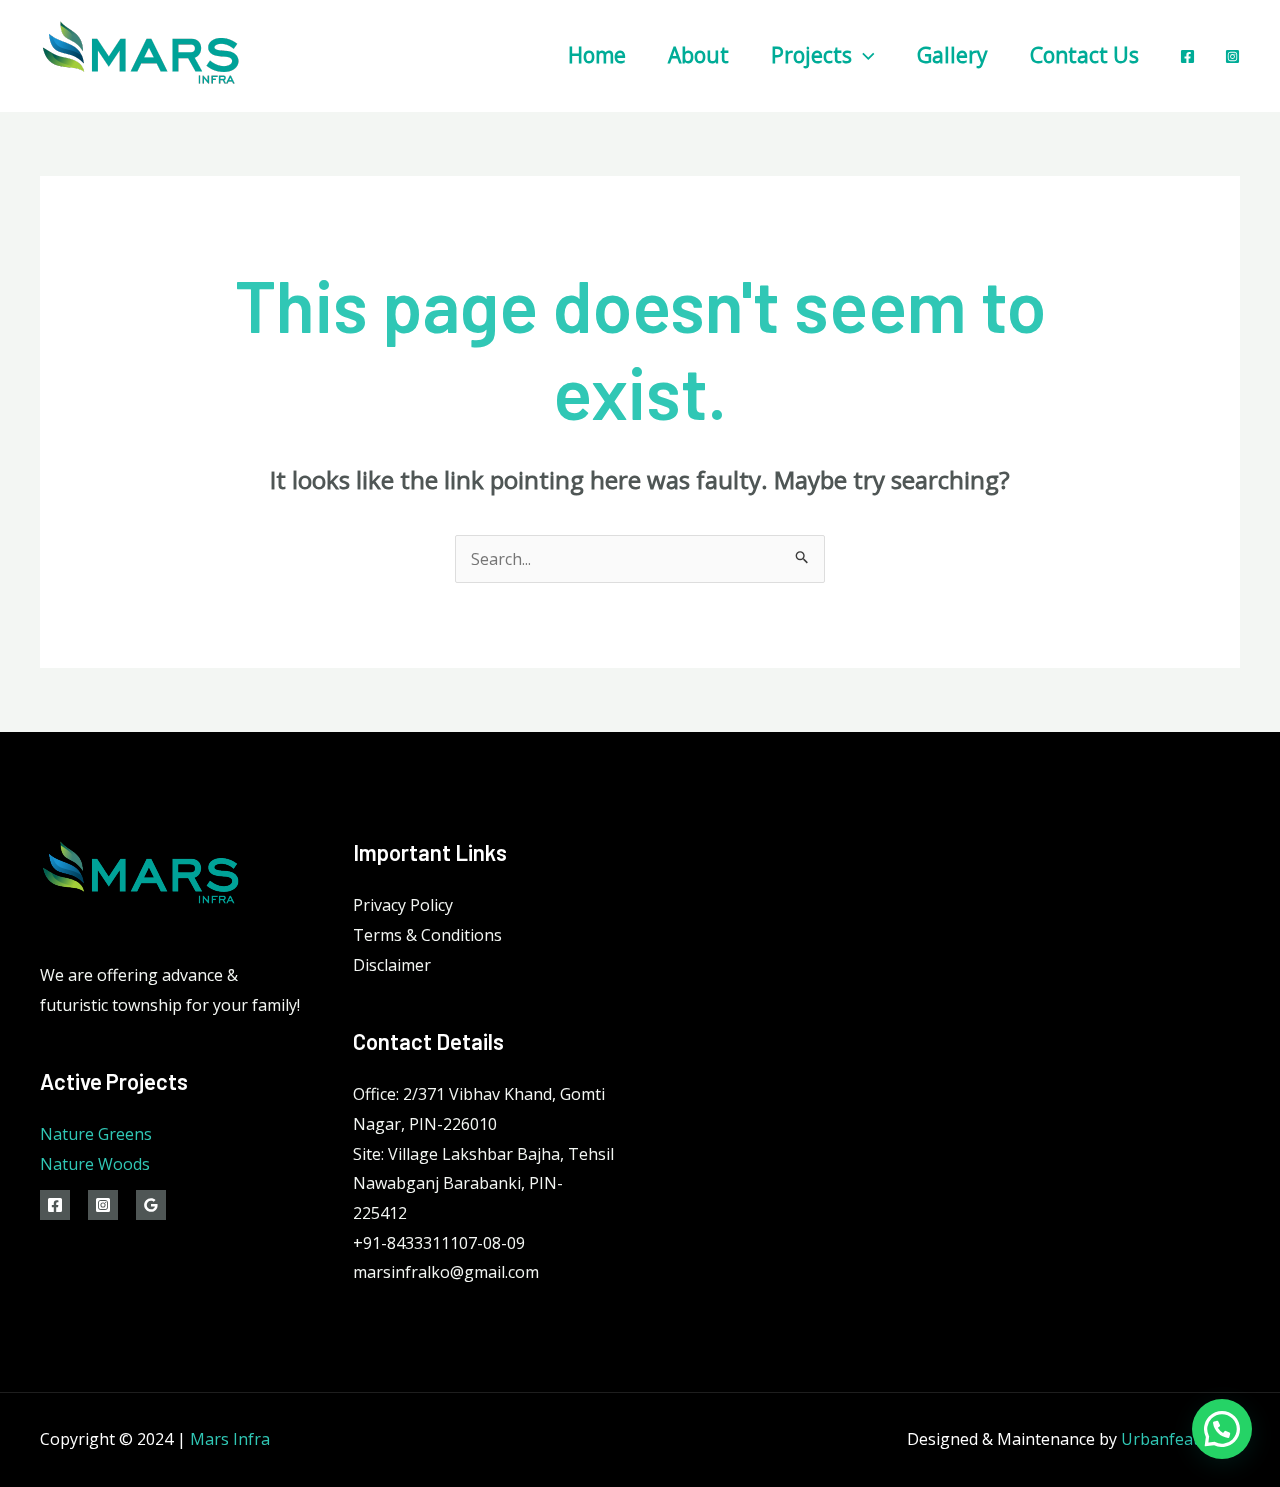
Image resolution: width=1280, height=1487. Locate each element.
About (698, 55)
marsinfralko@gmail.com (446, 1272)
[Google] (151, 1205)
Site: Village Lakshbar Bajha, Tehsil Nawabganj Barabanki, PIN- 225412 (483, 1183)
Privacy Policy (403, 905)
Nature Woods (95, 1164)
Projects (811, 55)
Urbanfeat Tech (1180, 1439)
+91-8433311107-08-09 (439, 1243)
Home (597, 55)
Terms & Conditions (427, 935)
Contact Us (1084, 55)
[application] (863, 55)
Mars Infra (230, 1439)
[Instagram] (1232, 56)
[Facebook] (1187, 56)
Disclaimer (392, 965)
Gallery (952, 55)
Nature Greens (96, 1134)
